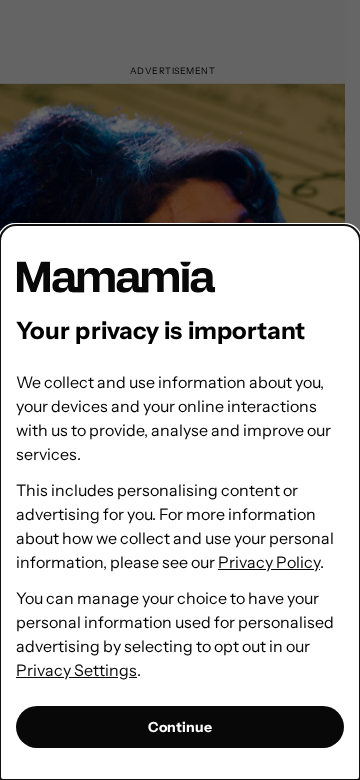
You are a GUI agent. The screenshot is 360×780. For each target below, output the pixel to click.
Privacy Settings (76, 670)
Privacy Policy (269, 562)
